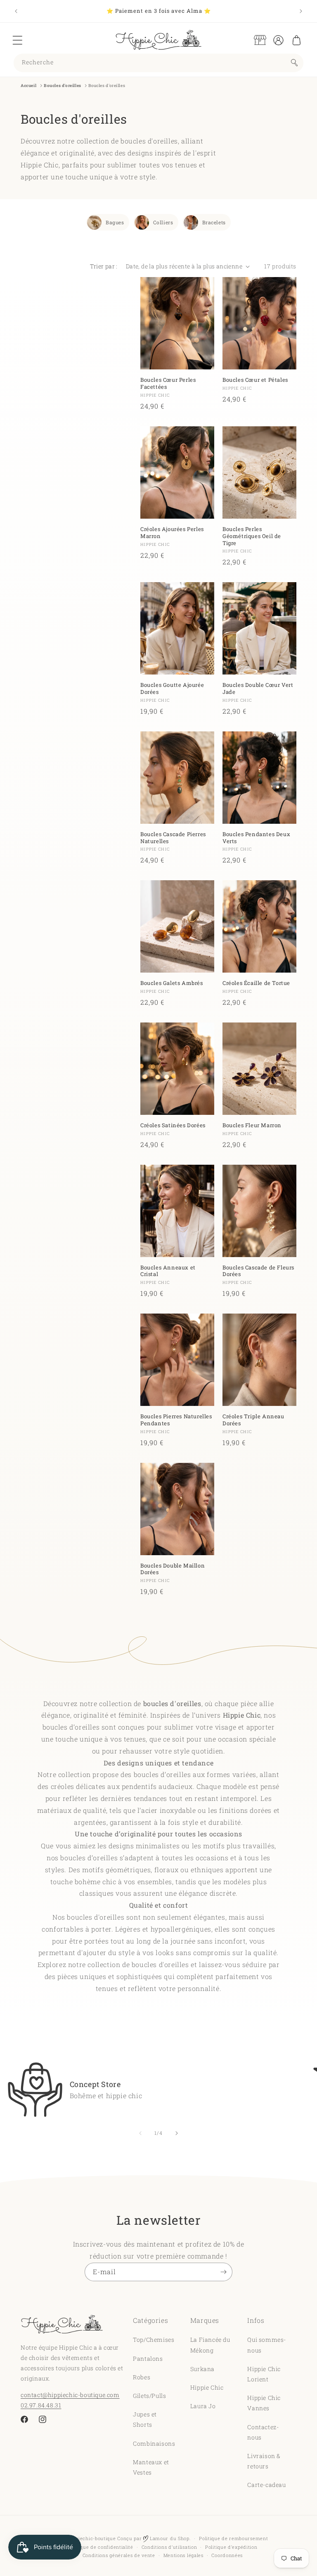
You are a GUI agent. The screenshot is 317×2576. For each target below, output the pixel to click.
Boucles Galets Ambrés (172, 983)
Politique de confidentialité (101, 2547)
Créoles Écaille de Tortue (256, 983)
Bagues (115, 222)
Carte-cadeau (266, 2485)
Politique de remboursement (233, 2538)
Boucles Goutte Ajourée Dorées (172, 689)
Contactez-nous (263, 2432)
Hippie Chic (207, 2387)
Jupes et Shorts (145, 2419)
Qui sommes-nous (267, 2345)
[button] (17, 40)
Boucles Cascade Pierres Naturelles (173, 838)
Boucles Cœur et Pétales (255, 380)
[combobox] (158, 63)
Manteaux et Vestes (151, 2467)
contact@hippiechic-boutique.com (70, 2395)
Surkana (202, 2369)
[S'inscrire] (223, 2272)
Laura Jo (203, 2406)
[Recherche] (294, 63)
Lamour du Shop (169, 2538)
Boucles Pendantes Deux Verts (256, 838)
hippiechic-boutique (92, 2538)
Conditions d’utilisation (169, 2547)
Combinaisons (154, 2443)
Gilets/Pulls (149, 2396)
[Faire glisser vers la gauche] (140, 2133)
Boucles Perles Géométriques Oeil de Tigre (252, 536)
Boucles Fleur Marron (252, 1125)
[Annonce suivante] (301, 11)
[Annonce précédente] (16, 11)
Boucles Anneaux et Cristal (168, 1271)
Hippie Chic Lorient (264, 2374)
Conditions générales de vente (119, 2555)
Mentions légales (183, 2555)
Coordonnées (227, 2555)
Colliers (163, 222)
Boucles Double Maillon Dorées (173, 1569)
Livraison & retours (264, 2461)
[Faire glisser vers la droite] (177, 2133)
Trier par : (104, 266)
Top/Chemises (154, 2340)
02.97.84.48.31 (41, 2405)
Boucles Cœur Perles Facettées (168, 383)
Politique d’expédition (231, 2547)
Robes (142, 2377)
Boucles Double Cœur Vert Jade (258, 689)
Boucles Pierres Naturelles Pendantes (176, 1420)
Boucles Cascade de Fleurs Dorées (258, 1271)
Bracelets (214, 222)
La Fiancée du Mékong (210, 2345)
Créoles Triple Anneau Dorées (253, 1420)
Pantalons (148, 2359)
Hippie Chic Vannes (264, 2403)
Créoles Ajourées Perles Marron (172, 533)
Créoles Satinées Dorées (173, 1125)
